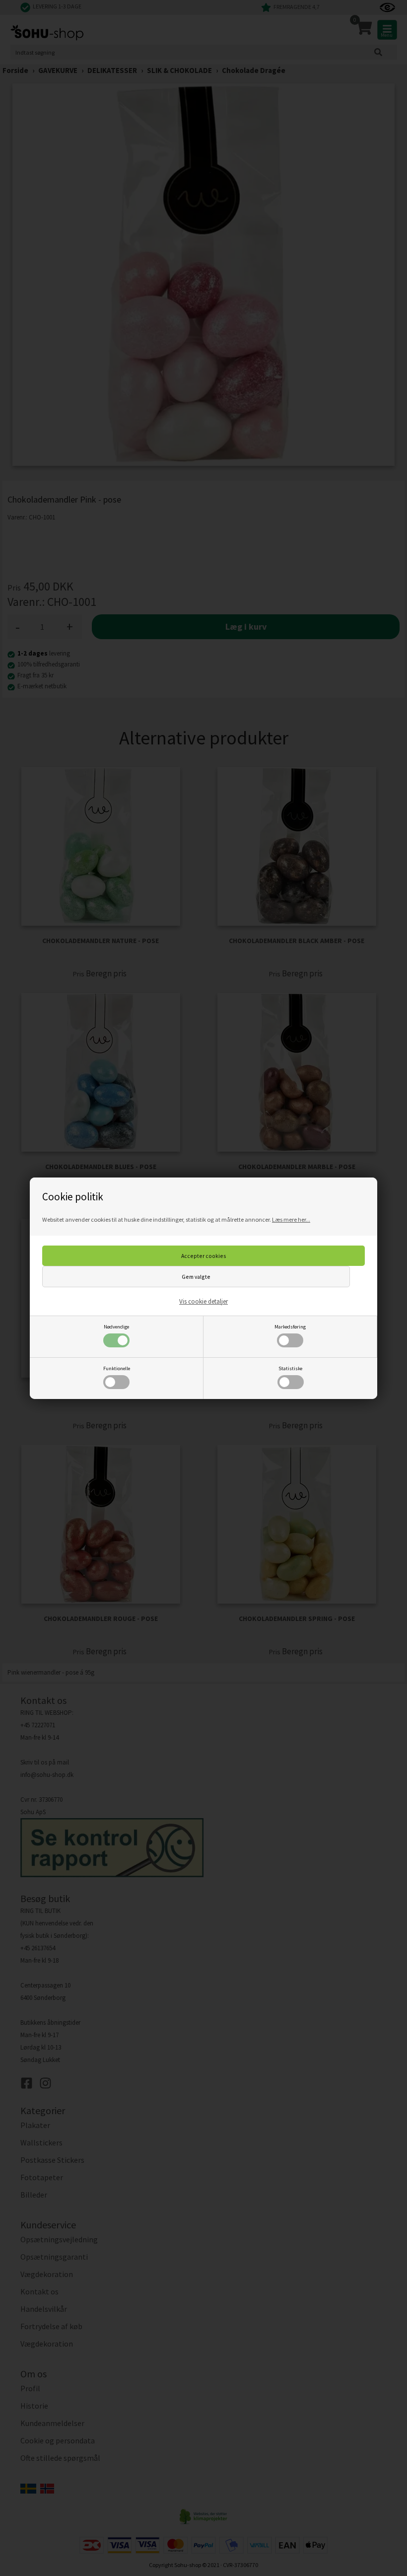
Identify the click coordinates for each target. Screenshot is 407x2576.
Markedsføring (290, 1327)
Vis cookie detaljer (203, 1301)
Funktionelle (117, 1368)
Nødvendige (116, 1327)
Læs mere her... (291, 1219)
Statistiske (290, 1368)
